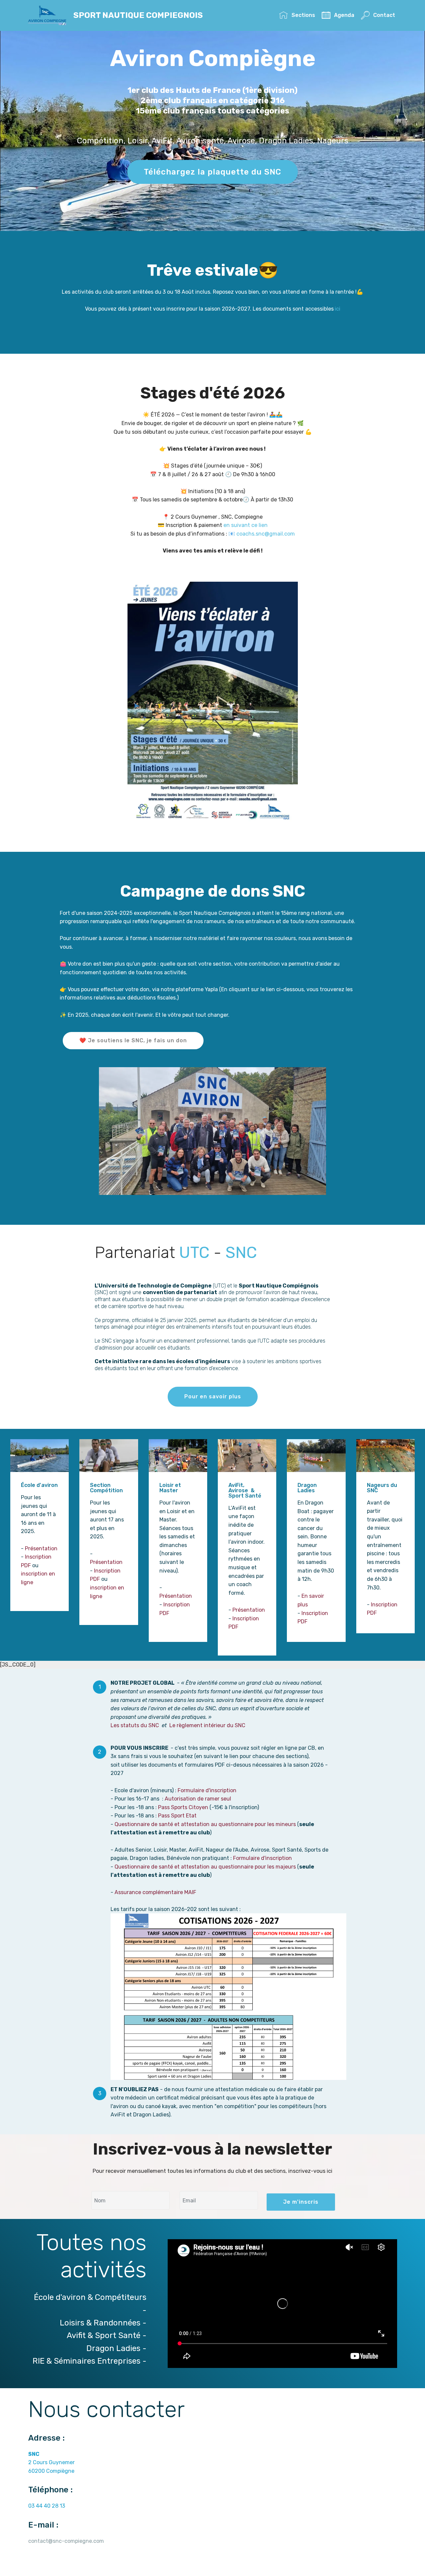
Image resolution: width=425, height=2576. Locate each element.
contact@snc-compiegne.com (66, 2541)
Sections (303, 15)
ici (338, 309)
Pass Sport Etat (177, 1816)
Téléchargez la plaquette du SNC (212, 172)
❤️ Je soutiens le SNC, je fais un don (133, 1040)
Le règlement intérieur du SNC (207, 1725)
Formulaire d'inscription (207, 1790)
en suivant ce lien (246, 525)
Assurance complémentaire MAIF (155, 1892)
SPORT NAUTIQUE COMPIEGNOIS (138, 15)
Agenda (344, 15)
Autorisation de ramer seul (198, 1799)
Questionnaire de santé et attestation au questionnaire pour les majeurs (205, 1867)
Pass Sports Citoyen (183, 1807)
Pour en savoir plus (213, 1397)
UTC (196, 1252)
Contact (384, 15)
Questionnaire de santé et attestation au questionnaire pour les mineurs (205, 1824)
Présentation (41, 1548)
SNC (241, 1252)
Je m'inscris (301, 2202)
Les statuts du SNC (135, 1725)
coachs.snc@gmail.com (266, 534)
